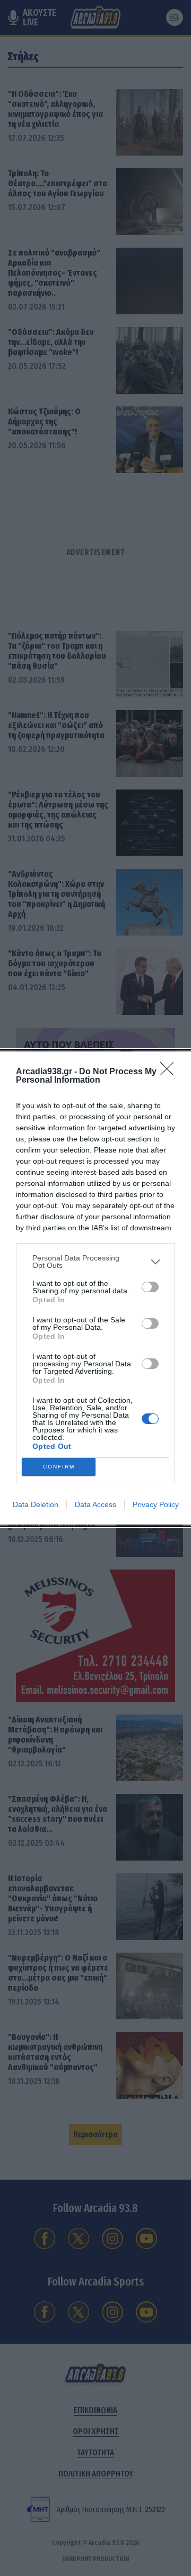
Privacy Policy (156, 1504)
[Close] (170, 1072)
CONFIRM (59, 1467)
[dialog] (95, 1288)
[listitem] (95, 1262)
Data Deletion (36, 1504)
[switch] (150, 1287)
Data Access (95, 1504)
